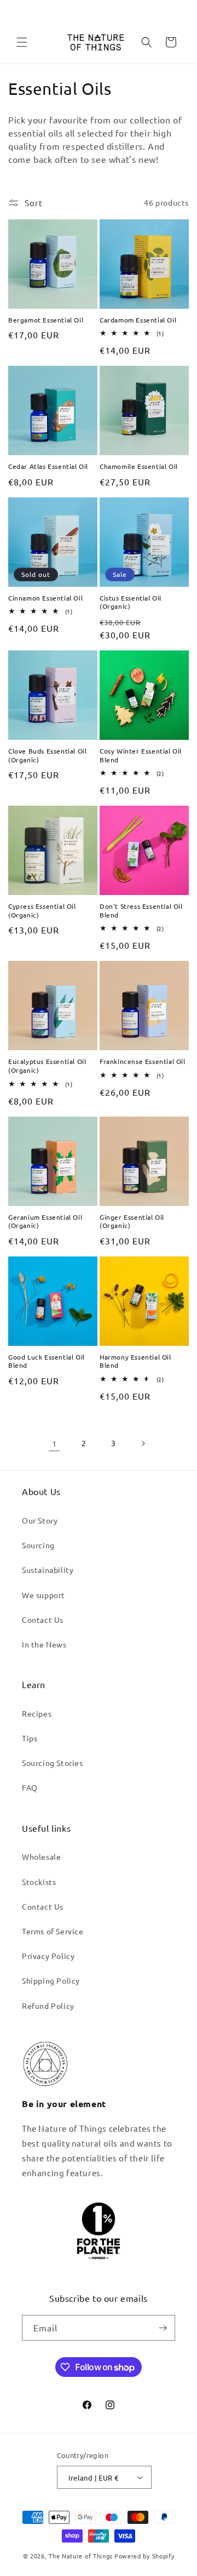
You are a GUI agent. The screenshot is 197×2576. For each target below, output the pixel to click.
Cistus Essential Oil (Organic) (131, 602)
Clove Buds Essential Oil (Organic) (47, 755)
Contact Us (43, 1620)
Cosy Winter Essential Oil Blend (141, 755)
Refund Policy (48, 2006)
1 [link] (54, 1443)
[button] (22, 42)
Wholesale (41, 1856)
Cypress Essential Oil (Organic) (42, 911)
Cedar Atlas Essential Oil (48, 466)
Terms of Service (53, 1931)
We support (44, 1595)
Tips (30, 1738)
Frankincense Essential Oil (143, 1061)
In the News (44, 1644)
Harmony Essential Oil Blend (135, 1361)
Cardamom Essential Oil (138, 320)
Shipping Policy (51, 1980)
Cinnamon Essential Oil (45, 598)
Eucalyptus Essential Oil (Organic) (47, 1066)
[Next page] (143, 1443)
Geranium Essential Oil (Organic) (45, 1222)
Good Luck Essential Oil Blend (47, 1361)
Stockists (39, 1882)
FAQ (30, 1787)
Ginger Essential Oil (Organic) (132, 1222)
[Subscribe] (163, 2328)
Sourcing (38, 1545)
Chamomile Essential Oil (139, 466)
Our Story (40, 1520)
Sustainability (48, 1570)
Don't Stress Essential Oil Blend (141, 911)
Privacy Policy (48, 1956)
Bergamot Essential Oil (46, 320)
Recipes (37, 1713)
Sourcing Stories (53, 1763)
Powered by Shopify (144, 2556)
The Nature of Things (81, 2556)
